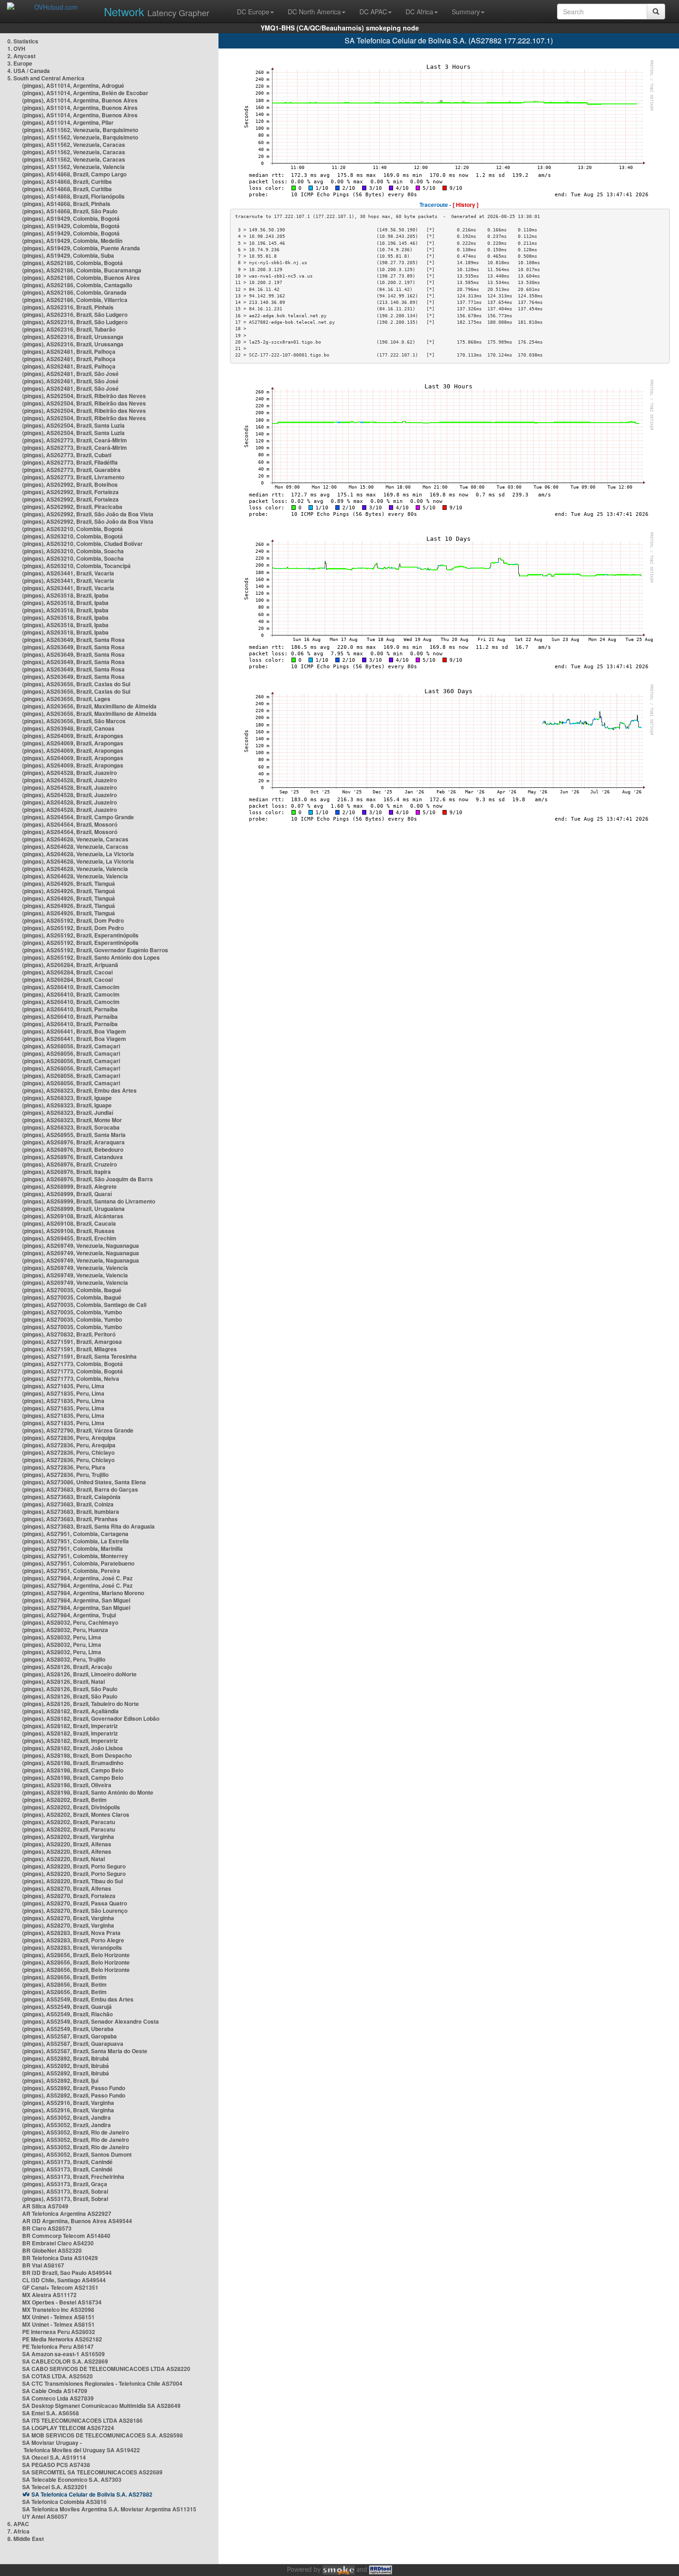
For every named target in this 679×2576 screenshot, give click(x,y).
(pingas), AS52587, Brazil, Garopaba (70, 2036)
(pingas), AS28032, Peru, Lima (62, 1637)
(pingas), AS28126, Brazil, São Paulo (70, 1689)
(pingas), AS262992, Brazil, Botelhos (70, 484)
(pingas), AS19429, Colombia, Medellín (72, 241)
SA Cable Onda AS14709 (55, 2391)
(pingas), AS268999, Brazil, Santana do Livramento (89, 1201)
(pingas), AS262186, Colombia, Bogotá (73, 263)
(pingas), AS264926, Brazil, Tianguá (69, 883)
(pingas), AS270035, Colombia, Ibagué (72, 1290)
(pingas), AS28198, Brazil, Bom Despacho (77, 1755)
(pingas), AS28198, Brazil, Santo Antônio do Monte (88, 1792)
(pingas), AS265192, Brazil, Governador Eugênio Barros (95, 950)
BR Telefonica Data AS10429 (60, 2258)
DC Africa (419, 12)
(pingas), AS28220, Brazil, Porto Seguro (74, 1866)
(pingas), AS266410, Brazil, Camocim (71, 987)
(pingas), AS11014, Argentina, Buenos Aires (80, 100)
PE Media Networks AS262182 (62, 2339)
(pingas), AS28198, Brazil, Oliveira (67, 1785)
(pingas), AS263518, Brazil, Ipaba (65, 595)
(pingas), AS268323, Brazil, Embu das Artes (79, 1090)
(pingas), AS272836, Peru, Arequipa (69, 1438)
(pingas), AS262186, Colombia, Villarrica (75, 300)
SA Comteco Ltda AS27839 (58, 2398)
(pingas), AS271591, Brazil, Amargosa (72, 1342)
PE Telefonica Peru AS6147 (58, 2346)
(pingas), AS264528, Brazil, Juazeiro (70, 773)
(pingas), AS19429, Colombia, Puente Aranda (81, 248)
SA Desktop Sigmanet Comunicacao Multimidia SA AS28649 (101, 2406)
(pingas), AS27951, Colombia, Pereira (71, 1571)
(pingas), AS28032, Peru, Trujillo (64, 1659)
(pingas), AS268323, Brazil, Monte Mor (72, 1120)
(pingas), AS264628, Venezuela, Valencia (75, 869)
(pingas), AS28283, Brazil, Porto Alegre (73, 1940)
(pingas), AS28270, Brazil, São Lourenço (75, 1911)
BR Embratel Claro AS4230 (58, 2243)
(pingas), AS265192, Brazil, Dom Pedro (73, 920)
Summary (466, 12)
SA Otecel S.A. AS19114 (54, 2457)
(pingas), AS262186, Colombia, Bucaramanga (82, 270)
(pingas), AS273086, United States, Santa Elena (84, 1482)
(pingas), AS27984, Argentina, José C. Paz (77, 1578)
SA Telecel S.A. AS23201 (55, 2487)
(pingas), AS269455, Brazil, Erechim (69, 1238)
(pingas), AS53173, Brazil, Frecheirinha (73, 2177)
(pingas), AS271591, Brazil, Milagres (70, 1349)
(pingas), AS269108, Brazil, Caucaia (69, 1223)
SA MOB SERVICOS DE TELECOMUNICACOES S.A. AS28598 (103, 2435)
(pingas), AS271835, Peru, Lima (63, 1386)
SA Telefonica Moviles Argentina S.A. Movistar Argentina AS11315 (109, 2509)
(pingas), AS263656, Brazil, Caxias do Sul (76, 684)
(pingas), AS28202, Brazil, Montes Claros (76, 1814)
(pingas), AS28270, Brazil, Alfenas (67, 1888)
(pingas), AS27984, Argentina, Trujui (69, 1615)
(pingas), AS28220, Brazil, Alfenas (67, 1844)
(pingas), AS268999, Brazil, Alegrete (70, 1186)
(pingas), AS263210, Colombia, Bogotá (73, 529)
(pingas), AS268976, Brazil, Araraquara (73, 1142)
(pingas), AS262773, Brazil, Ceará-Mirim (75, 440)
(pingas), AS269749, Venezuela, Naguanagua (81, 1246)
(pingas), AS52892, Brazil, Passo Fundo (74, 2088)
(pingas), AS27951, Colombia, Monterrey (75, 1556)
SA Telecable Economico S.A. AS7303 (72, 2479)
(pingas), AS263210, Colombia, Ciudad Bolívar (82, 544)
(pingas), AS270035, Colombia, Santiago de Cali (84, 1305)
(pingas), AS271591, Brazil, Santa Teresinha (79, 1356)
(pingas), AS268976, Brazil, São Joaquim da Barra (88, 1179)
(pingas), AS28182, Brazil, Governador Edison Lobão (91, 1718)
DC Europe (253, 12)
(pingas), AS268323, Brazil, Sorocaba (71, 1127)
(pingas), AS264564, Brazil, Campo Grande (78, 817)
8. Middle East (26, 2539)
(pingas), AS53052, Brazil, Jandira (67, 2117)
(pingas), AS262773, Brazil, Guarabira (71, 470)
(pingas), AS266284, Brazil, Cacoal (67, 972)
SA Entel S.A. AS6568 (51, 2413)
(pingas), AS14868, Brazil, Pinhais (66, 204)
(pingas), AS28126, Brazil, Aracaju (67, 1667)
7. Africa (18, 2531)
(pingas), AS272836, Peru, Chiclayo (68, 1452)
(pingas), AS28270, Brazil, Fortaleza (69, 1896)
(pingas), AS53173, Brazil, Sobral (65, 2191)
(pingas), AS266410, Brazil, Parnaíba (70, 1009)
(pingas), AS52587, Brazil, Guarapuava (73, 2044)
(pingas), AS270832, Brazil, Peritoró (69, 1334)
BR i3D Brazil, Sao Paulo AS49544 (67, 2273)
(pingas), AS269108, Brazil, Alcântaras (73, 1216)
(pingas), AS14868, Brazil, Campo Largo (74, 174)
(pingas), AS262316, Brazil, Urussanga (73, 337)
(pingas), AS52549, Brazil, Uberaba (68, 2029)
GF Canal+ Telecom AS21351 (60, 2287)
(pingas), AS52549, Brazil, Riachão (67, 2014)
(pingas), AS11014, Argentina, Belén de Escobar (85, 93)
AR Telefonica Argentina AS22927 (67, 2213)
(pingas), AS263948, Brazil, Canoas (68, 728)
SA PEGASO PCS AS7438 (56, 2465)
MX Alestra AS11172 (49, 2295)
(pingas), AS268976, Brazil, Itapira (67, 1172)
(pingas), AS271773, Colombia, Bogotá (73, 1364)
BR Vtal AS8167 (43, 2265)
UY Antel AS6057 (45, 2516)
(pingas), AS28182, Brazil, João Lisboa (73, 1748)
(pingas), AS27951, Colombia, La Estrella (76, 1541)
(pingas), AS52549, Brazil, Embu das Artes (78, 1999)
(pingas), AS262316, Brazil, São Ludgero (75, 314)
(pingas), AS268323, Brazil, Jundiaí (68, 1113)
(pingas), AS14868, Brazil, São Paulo (70, 211)
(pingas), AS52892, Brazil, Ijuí (60, 2080)
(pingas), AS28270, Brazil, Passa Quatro (75, 1903)
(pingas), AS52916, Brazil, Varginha (68, 2103)
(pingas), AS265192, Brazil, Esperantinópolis (80, 935)
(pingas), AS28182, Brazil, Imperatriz (70, 1726)
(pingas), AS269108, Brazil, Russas (68, 1231)
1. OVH (16, 48)
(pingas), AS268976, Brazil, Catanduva (73, 1157)
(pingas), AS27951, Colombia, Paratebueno (78, 1563)
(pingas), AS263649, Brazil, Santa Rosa (73, 640)
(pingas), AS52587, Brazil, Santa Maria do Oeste (85, 2051)
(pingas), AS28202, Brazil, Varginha (68, 1837)
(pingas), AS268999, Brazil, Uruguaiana (73, 1209)
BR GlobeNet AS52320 (52, 2250)
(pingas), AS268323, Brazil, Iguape (67, 1098)
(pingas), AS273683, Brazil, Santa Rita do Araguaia (88, 1526)
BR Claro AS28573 (47, 2228)
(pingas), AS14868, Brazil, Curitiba (67, 181)
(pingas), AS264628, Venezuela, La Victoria (78, 854)
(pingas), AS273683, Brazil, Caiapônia (71, 1497)
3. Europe (20, 63)
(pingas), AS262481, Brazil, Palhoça (69, 351)
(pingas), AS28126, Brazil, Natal (64, 1681)
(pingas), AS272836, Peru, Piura (64, 1467)
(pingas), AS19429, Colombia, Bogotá (71, 218)
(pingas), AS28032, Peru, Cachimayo (70, 1622)
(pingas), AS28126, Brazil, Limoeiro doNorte (79, 1674)
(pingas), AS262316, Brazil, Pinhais (68, 307)
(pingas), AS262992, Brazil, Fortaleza (70, 492)
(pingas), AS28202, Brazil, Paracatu (69, 1822)
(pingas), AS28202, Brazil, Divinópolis (71, 1807)
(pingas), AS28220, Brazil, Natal (64, 1859)
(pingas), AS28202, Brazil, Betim (64, 1800)
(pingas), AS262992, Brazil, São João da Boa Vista (88, 514)
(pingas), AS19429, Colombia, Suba (68, 255)
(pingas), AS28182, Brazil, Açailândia (70, 1711)
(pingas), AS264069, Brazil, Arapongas (73, 736)
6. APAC (18, 2524)
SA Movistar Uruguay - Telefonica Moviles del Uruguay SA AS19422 (81, 2446)
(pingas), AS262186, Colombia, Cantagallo (77, 285)
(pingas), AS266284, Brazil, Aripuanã (70, 965)
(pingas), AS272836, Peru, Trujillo (65, 1475)
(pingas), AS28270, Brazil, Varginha (68, 1918)
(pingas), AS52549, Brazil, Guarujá (67, 2007)
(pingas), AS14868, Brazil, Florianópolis (73, 196)
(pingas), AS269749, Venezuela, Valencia (75, 1268)
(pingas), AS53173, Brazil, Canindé (67, 2162)
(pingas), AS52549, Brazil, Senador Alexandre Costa (91, 2021)
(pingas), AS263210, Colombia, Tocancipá (76, 566)
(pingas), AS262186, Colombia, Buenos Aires (81, 278)
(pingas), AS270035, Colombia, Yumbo (72, 1312)
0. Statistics (23, 41)
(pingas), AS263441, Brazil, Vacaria (68, 573)
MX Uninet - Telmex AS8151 (58, 2317)
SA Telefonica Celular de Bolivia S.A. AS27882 (92, 2494)
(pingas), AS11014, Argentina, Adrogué (73, 85)
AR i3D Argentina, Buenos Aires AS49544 (77, 2221)
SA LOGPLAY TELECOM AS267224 (68, 2428)
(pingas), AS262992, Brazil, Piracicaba (72, 507)
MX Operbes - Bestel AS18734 (62, 2302)
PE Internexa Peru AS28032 (59, 2332)
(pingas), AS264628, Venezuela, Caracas (75, 839)
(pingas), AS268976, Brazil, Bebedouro (73, 1149)
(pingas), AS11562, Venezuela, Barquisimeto (80, 130)
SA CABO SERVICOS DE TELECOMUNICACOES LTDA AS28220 (106, 2369)
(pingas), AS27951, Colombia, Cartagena (75, 1534)
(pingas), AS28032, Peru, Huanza (65, 1630)
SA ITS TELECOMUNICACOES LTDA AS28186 (82, 2420)
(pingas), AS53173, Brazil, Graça (65, 2184)
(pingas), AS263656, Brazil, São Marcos (74, 721)
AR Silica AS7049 (45, 2206)
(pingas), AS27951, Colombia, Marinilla (73, 1548)
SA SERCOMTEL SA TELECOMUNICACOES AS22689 (92, 2472)
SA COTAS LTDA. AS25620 (58, 2376)
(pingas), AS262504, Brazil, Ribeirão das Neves (84, 396)
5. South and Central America (46, 78)
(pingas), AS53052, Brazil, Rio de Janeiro (76, 2132)
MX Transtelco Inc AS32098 (58, 2310)
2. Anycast (21, 56)
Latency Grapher (157, 11)
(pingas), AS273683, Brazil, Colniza (68, 1504)
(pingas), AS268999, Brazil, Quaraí (67, 1194)
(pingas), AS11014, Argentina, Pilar (68, 122)
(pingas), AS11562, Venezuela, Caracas (74, 145)
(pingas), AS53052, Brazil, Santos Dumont (77, 2154)
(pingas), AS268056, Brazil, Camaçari (71, 1046)
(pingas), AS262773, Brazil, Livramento (73, 477)
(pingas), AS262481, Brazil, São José (70, 374)
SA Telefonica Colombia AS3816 (64, 2502)
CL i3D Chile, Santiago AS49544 (64, 2280)
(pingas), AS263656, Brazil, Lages (66, 699)
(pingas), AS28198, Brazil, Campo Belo (73, 1770)
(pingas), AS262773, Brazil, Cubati (67, 455)
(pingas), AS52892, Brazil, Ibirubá (66, 2058)
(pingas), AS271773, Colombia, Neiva (71, 1379)
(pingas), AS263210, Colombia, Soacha (73, 551)
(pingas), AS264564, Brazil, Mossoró (70, 824)
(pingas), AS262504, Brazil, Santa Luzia (73, 425)
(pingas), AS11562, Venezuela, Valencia (73, 167)
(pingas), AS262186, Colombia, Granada (74, 292)
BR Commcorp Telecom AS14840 (66, 2236)
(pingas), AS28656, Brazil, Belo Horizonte (76, 1955)
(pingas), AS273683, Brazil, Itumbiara (71, 1512)
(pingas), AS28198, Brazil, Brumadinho (73, 1763)
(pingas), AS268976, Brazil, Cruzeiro (70, 1164)
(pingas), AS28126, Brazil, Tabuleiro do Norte (81, 1704)
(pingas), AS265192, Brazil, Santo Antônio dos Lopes (91, 957)
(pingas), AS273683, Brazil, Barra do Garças (80, 1489)
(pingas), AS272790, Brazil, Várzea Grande (78, 1430)
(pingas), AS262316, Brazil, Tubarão (69, 329)
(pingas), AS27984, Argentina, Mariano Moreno (83, 1593)
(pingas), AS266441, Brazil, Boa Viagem (74, 1031)
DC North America (314, 12)
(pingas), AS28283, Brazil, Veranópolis (72, 1947)
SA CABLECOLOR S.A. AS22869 (65, 2361)
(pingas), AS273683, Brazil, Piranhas (70, 1519)
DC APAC (373, 12)
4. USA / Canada (29, 71)
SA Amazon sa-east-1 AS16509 (64, 2354)
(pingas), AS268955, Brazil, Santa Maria (74, 1135)
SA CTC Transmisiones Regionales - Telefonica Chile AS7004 (102, 2383)
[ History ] (466, 205)
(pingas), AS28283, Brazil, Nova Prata (71, 1933)
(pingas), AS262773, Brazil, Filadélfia (70, 462)
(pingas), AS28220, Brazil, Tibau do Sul (73, 1881)
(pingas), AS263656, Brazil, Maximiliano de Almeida (89, 706)
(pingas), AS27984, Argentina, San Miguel (76, 1600)
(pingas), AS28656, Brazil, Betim (64, 1977)
